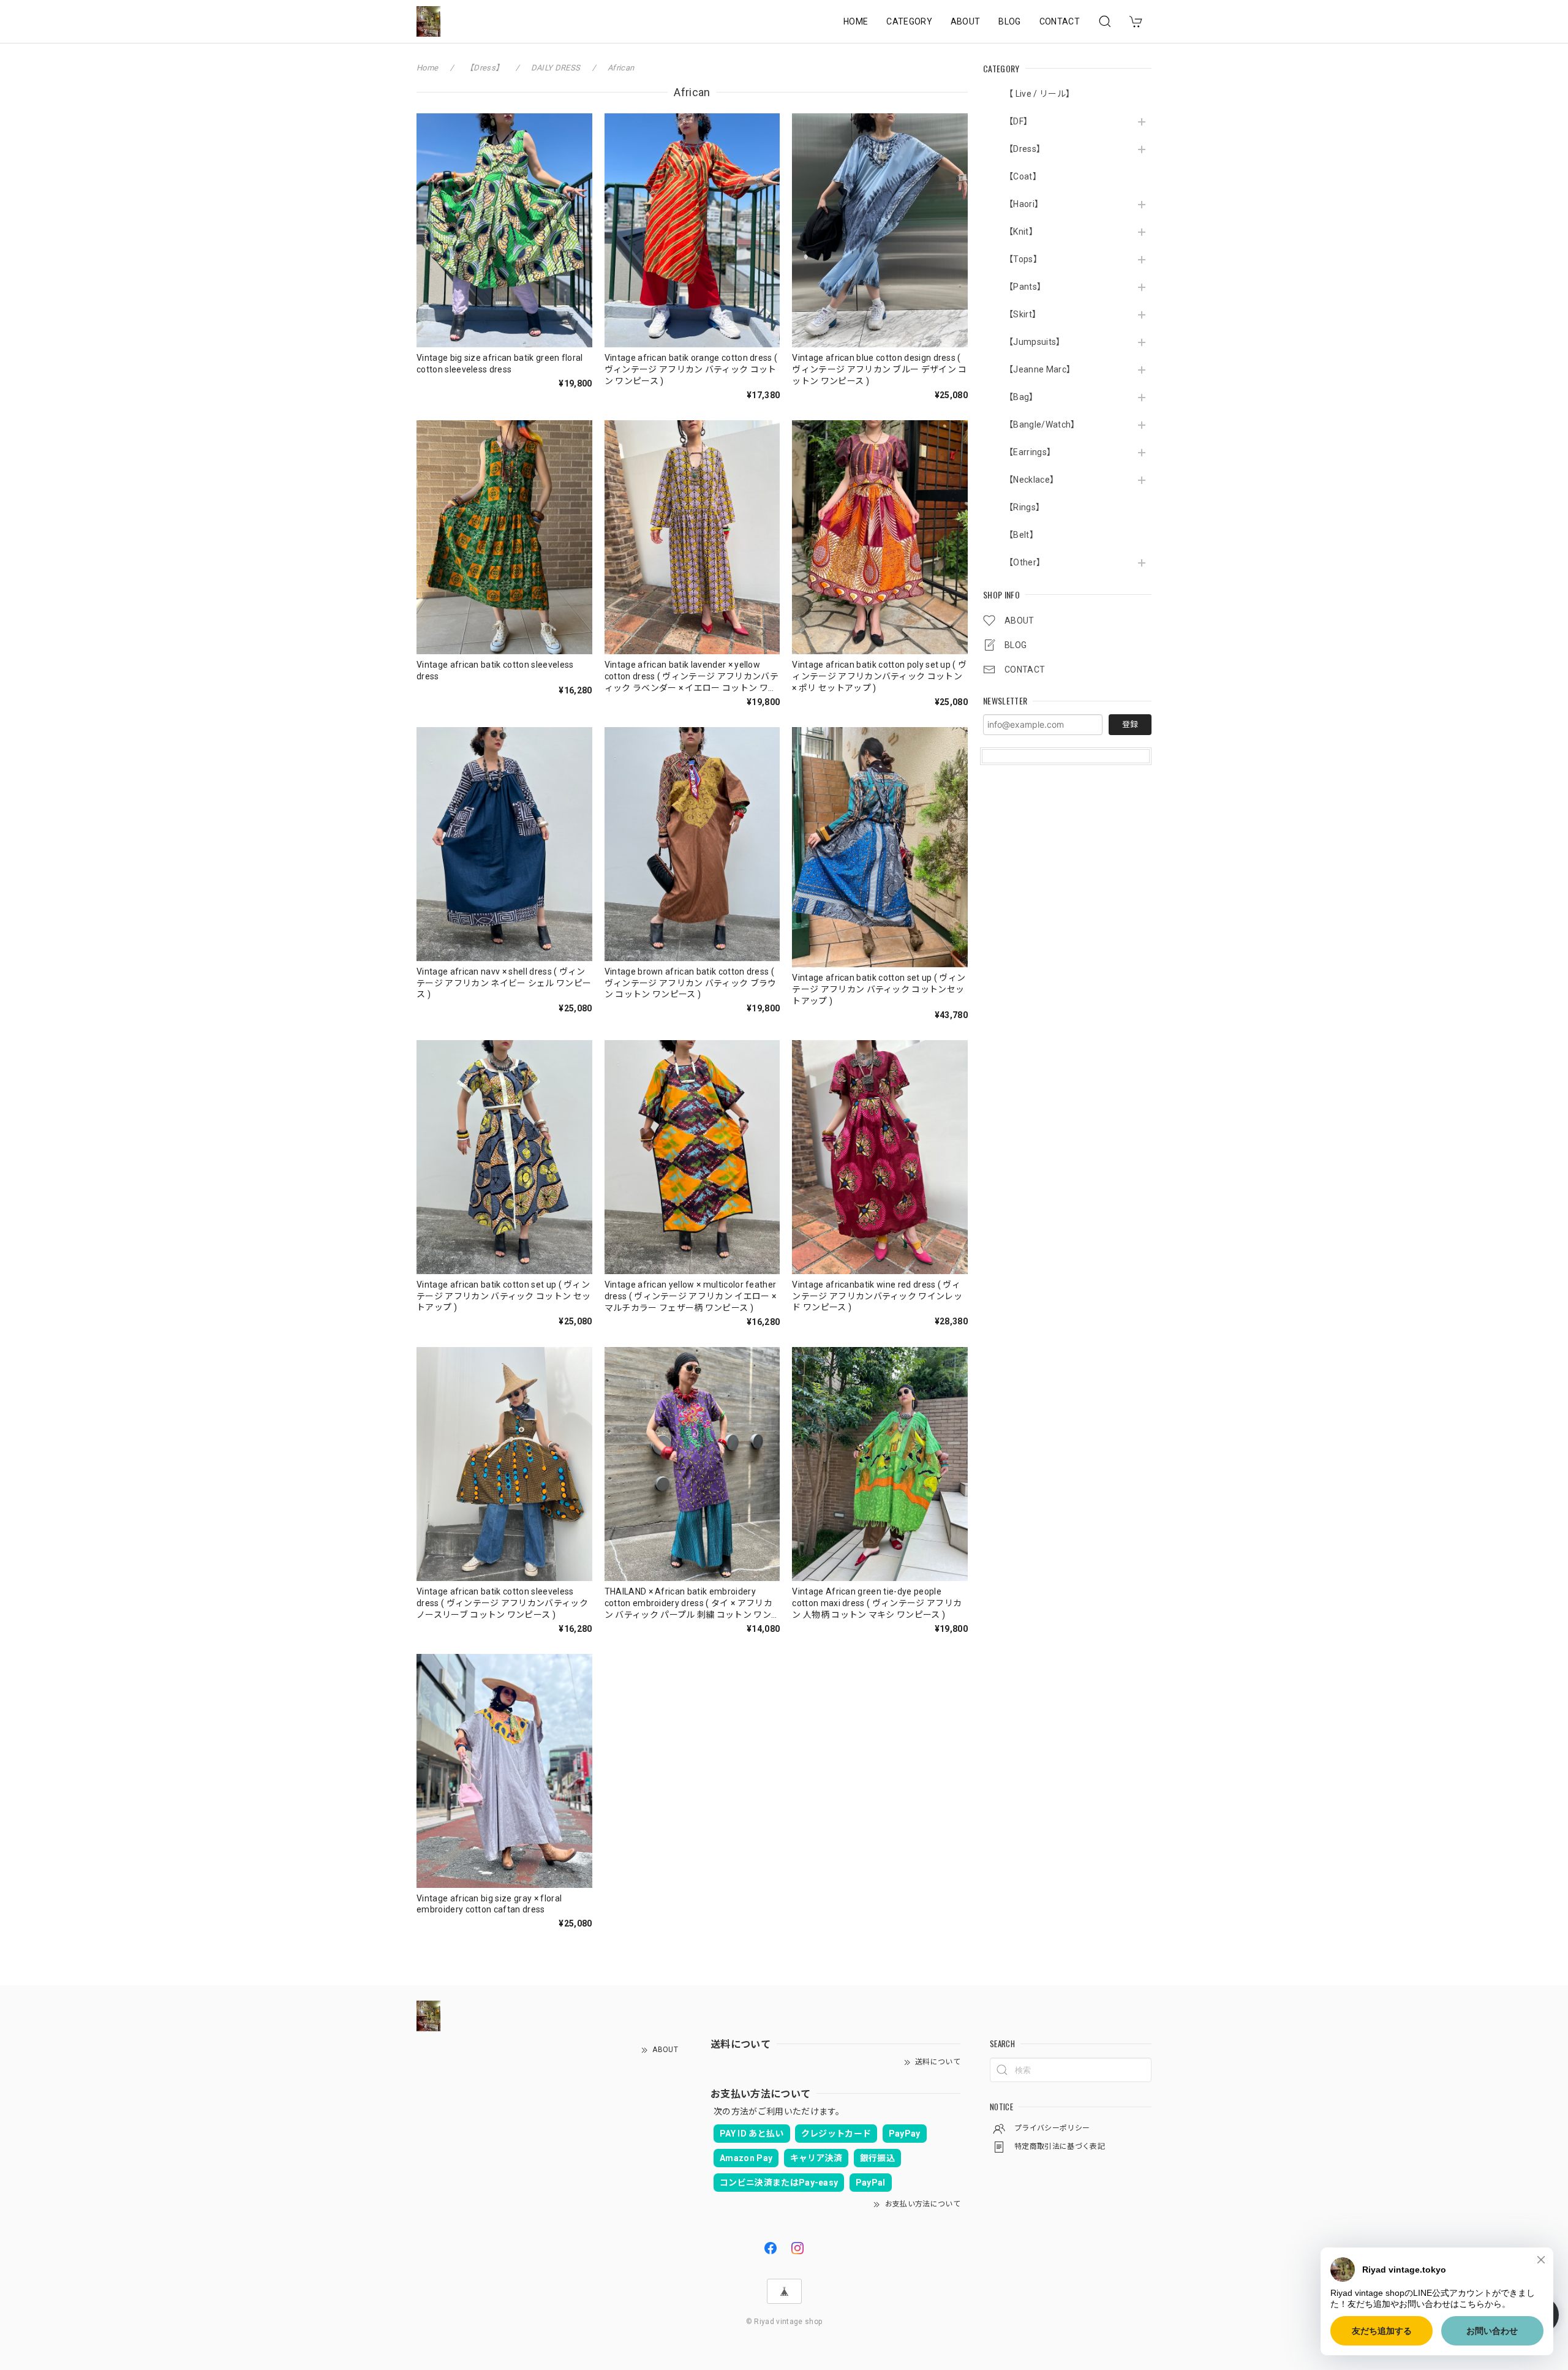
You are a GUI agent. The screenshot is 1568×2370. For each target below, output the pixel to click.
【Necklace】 (1031, 480)
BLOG (1009, 21)
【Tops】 (1023, 259)
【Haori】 (1024, 204)
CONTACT (1060, 21)
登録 (1130, 724)
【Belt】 (1021, 535)
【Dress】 (1025, 149)
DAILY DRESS (556, 68)
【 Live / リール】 (1039, 94)
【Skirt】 (1023, 314)
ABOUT (966, 21)
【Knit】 (1021, 232)
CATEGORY (909, 21)
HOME (856, 21)
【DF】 (1018, 121)
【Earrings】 (1030, 452)
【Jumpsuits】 (1035, 342)
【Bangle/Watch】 (1042, 425)
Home (427, 68)
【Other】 (1025, 562)
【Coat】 (1023, 176)
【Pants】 (1025, 287)
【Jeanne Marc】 (1040, 369)
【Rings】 (1024, 507)
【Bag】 (1021, 397)
